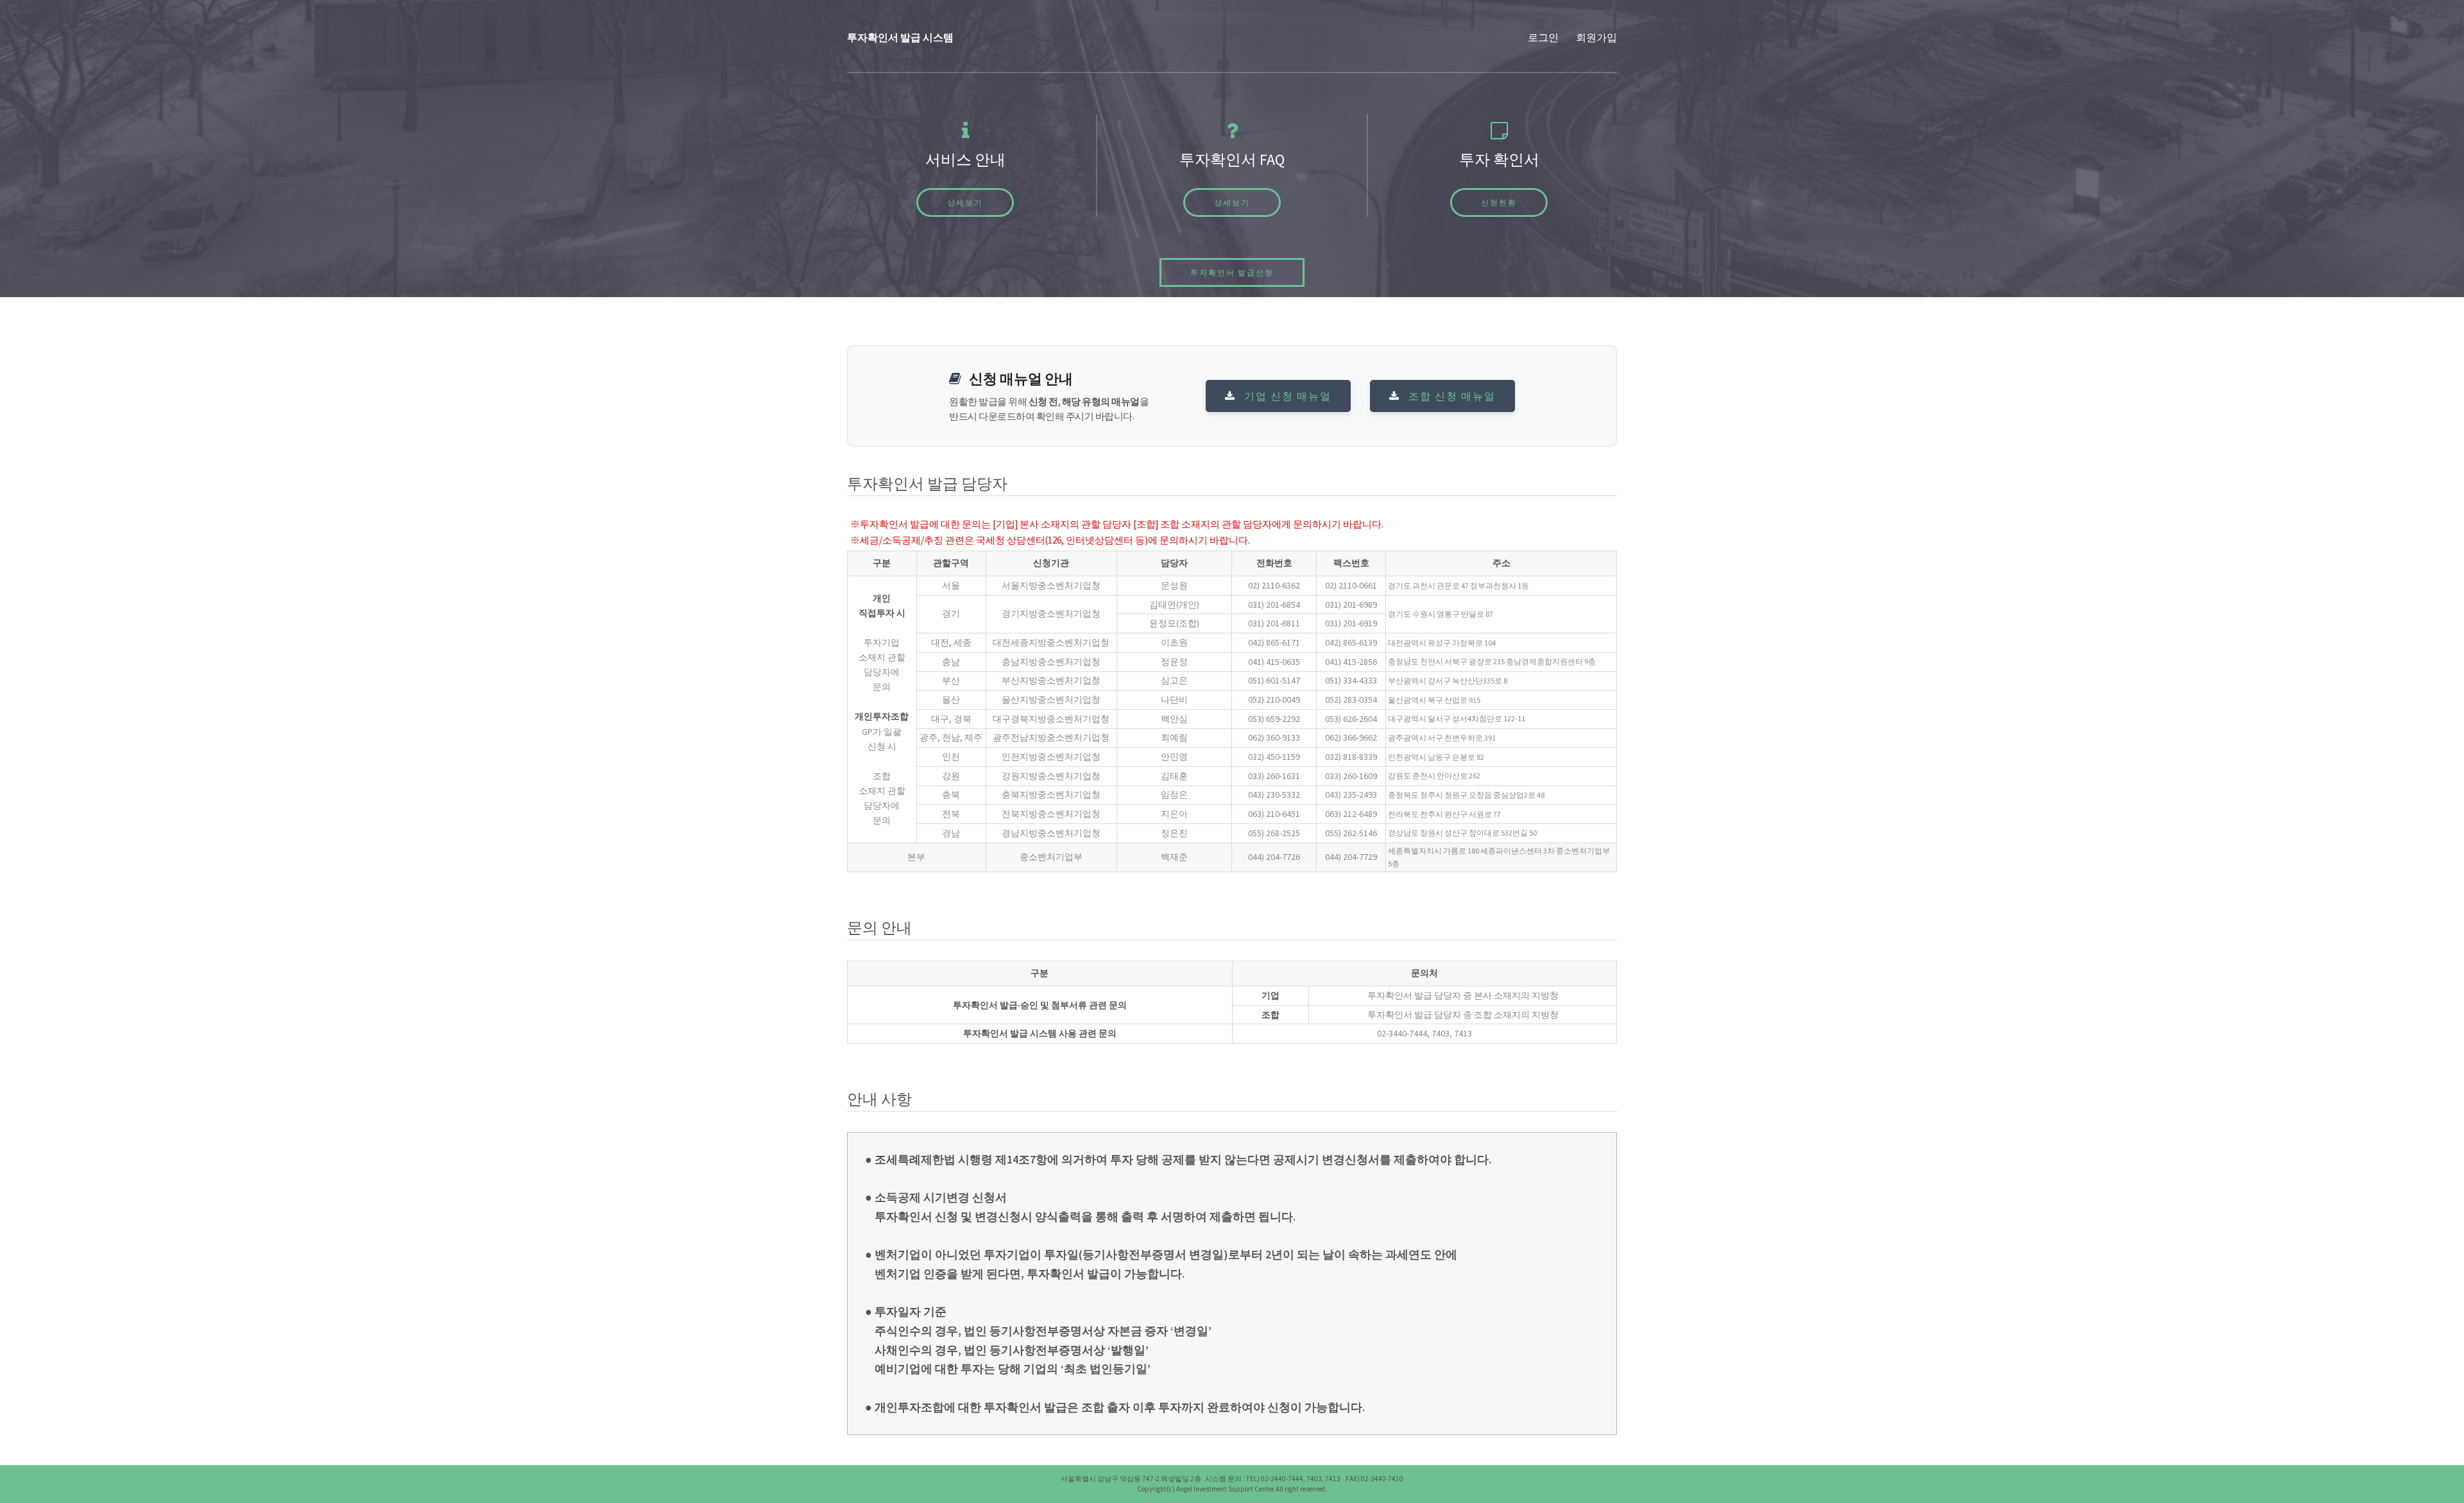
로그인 (1543, 37)
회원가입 (1596, 37)
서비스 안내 (965, 159)
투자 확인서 (1499, 159)
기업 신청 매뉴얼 (1286, 396)
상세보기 (965, 202)
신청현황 (1499, 202)
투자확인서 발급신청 (1232, 272)
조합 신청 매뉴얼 (1450, 396)
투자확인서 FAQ (1232, 159)
